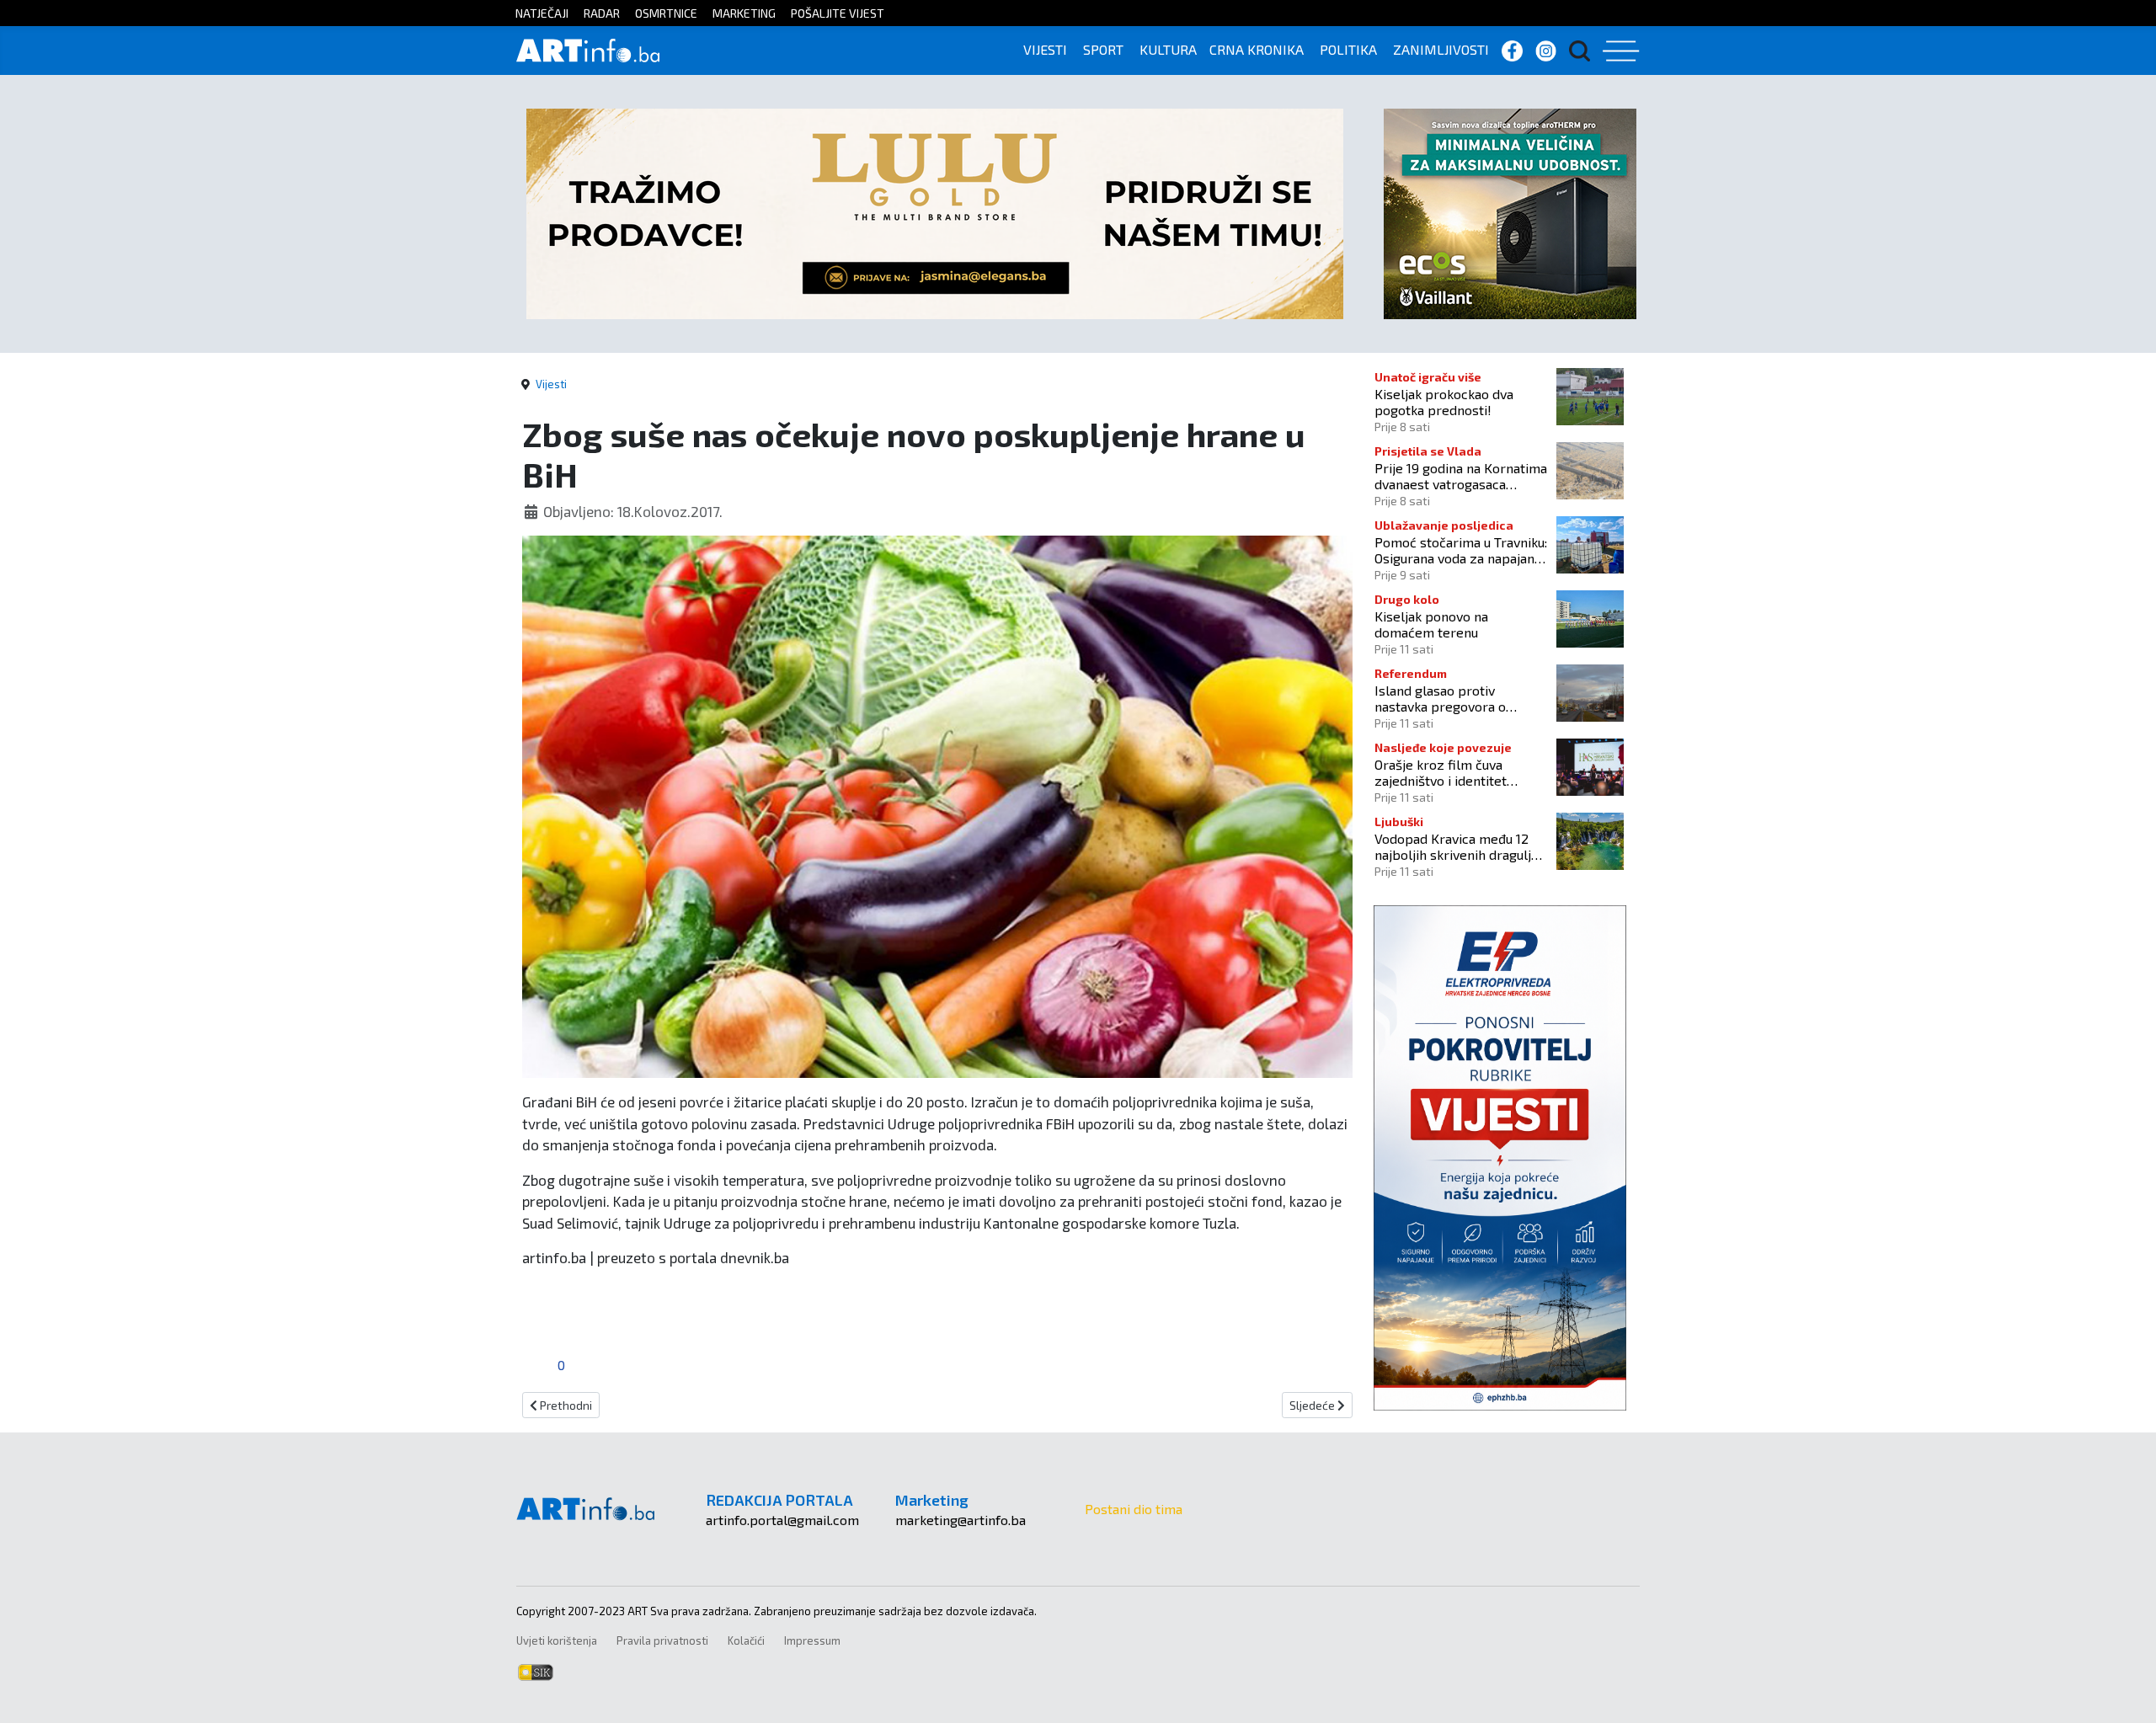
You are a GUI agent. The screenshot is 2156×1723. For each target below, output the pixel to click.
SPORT (1103, 49)
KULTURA (1168, 49)
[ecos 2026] (1510, 212)
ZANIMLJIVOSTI (1441, 49)
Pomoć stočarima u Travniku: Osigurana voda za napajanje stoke (1461, 550)
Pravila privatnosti (662, 1640)
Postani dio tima (1134, 1509)
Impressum (812, 1640)
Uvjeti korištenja (557, 1640)
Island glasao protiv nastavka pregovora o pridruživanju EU (1440, 698)
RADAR (602, 13)
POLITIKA (1348, 49)
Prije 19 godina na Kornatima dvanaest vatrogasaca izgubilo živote (1461, 476)
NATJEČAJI (542, 13)
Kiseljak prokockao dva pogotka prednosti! (1444, 402)
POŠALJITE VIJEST (838, 13)
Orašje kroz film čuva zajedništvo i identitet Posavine (1441, 772)
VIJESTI (1045, 49)
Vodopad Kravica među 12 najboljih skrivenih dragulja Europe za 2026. (1456, 846)
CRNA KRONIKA (1257, 49)
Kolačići (746, 1640)
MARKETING (744, 13)
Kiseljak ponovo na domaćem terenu (1431, 624)
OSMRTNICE (666, 13)
